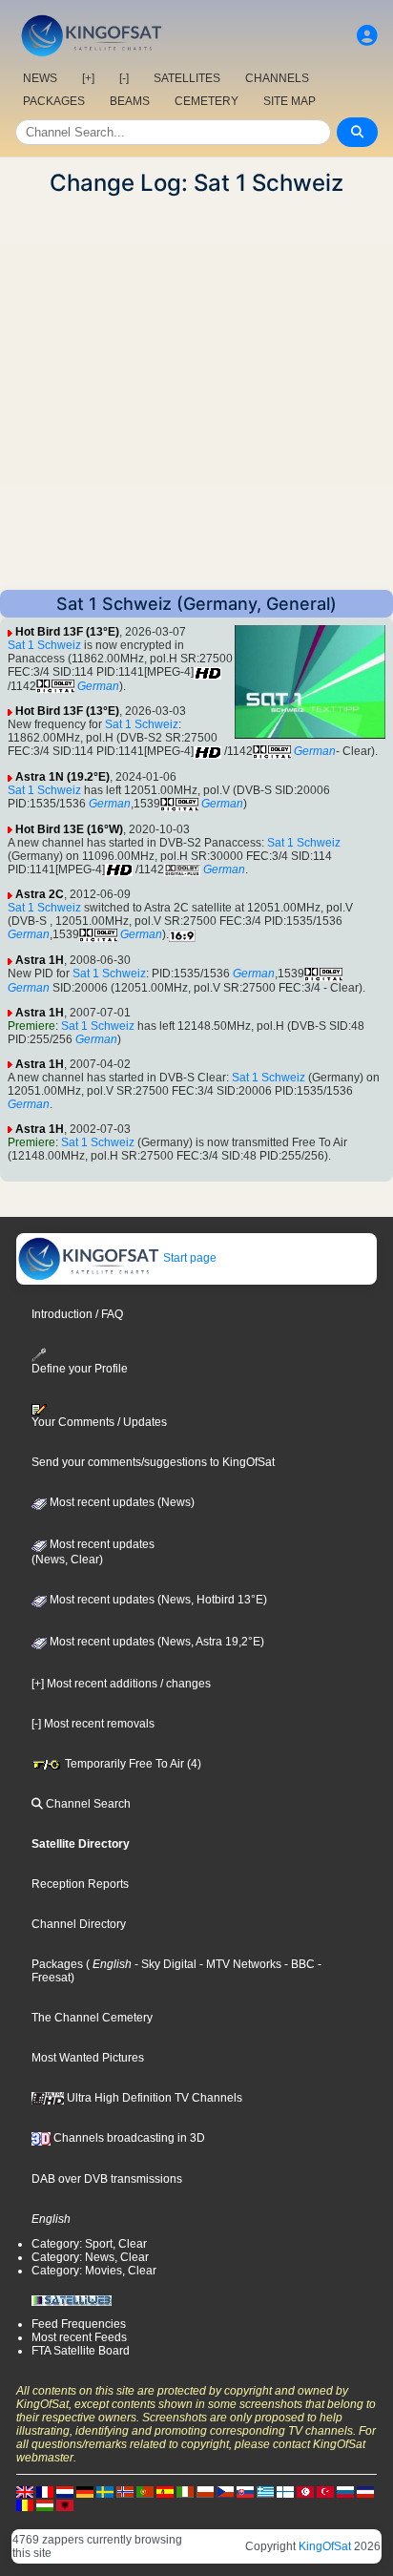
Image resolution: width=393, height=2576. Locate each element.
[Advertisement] (196, 393)
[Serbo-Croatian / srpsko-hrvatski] (365, 2491)
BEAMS (130, 101)
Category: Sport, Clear (89, 2244)
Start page (188, 1258)
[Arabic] (305, 2491)
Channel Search (87, 1804)
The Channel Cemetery (92, 2018)
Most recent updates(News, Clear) (93, 1552)
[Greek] (265, 2491)
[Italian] (185, 2491)
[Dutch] (65, 2491)
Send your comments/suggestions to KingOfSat (153, 1462)
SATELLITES (187, 78)
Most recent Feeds (79, 2337)
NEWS (40, 78)
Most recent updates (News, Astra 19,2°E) (155, 1642)
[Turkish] (325, 2491)
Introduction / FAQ (77, 1314)
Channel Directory (79, 1924)
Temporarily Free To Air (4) (132, 1764)
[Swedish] (105, 2491)
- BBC (298, 1964)
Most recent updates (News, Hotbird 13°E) (157, 1600)
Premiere (31, 1026)
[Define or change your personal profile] (367, 36)
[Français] (45, 2491)
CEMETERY (207, 101)
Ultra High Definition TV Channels (153, 2098)
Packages (57, 1964)
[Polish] (205, 2491)
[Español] (165, 2491)
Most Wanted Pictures (88, 2058)
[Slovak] (245, 2491)
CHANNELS (277, 78)
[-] (124, 78)
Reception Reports (80, 1884)
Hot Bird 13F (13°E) (67, 632)
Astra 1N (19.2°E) (62, 777)
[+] (88, 78)
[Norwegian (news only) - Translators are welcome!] (125, 2491)
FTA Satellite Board (81, 2351)
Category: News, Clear (90, 2257)
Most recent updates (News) (121, 1502)
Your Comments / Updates (99, 1422)
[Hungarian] (45, 2504)
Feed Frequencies (79, 2324)
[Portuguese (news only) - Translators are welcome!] (145, 2491)
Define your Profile (80, 1369)
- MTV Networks (239, 1964)
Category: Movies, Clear (94, 2271)
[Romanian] (25, 2504)
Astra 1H (40, 960)
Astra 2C (40, 894)
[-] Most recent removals (93, 1724)
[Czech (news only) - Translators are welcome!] (225, 2491)
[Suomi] (285, 2491)
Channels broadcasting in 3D (128, 2138)
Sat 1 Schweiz (44, 645)
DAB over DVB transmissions (107, 2179)
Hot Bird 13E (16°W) (69, 829)
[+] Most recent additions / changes (121, 1684)
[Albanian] (65, 2504)
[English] (25, 2491)
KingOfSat (325, 2546)
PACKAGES (54, 101)
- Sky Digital (164, 1964)
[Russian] (345, 2491)
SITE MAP (290, 101)
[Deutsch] (85, 2491)
